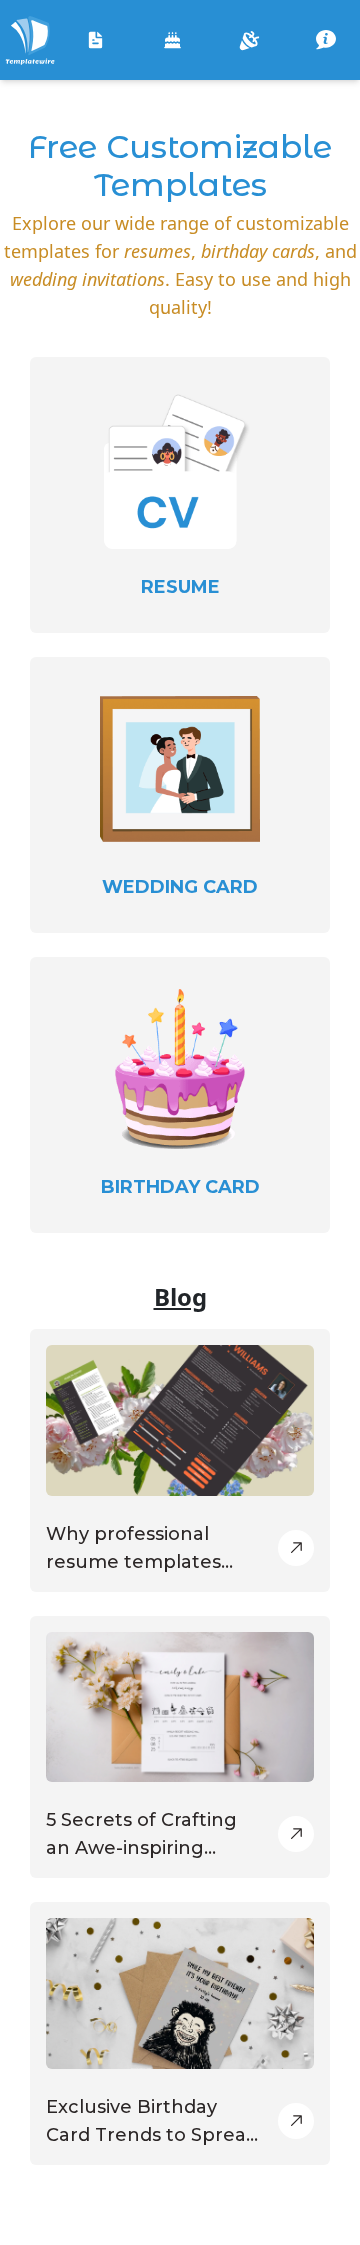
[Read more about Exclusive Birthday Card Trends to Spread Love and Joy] (296, 2121)
